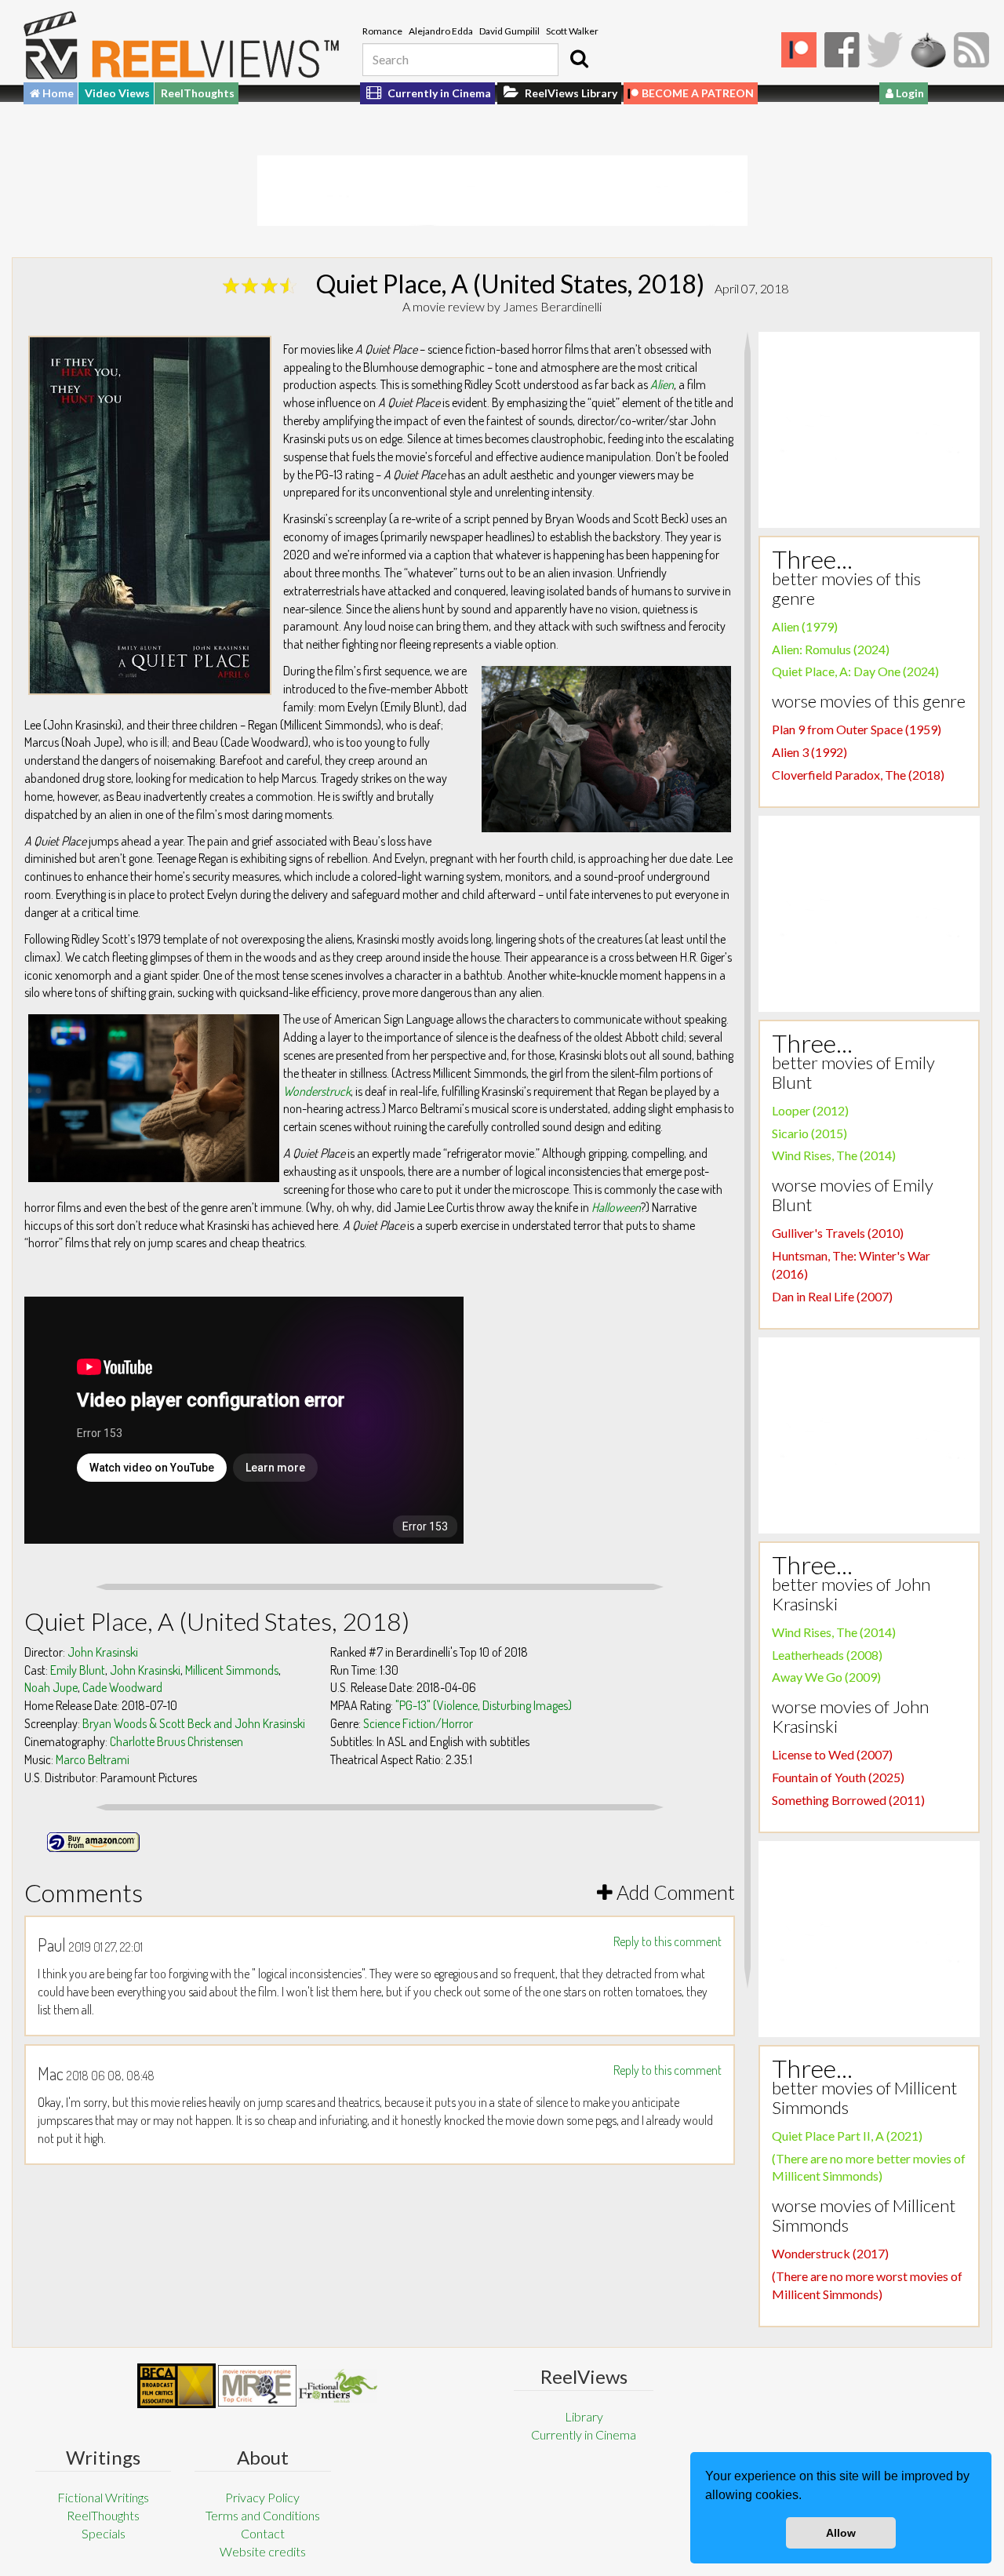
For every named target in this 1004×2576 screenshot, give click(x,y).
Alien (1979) (805, 626)
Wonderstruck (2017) (830, 2253)
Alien (662, 384)
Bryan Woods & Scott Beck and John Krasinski (194, 1723)
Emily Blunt (78, 1670)
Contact (263, 2533)
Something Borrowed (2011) (848, 1800)
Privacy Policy (262, 2497)
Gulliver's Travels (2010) (838, 1233)
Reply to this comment (668, 1941)
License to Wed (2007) (832, 1754)
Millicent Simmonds (232, 1670)
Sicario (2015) (809, 1133)
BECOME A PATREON (698, 93)
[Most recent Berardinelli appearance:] (338, 2386)
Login (909, 93)
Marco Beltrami (93, 1759)
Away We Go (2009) (826, 1677)
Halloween (616, 1207)
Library (584, 2416)
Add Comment (674, 1892)
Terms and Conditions (263, 2515)
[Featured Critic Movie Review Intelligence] (176, 2386)
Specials (104, 2533)
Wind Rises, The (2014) (834, 1155)
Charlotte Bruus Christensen (176, 1741)
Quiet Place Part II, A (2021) (847, 2136)
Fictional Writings (103, 2497)
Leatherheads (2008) (827, 1655)
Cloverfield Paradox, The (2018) (858, 775)
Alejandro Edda (441, 31)
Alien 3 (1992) (809, 752)
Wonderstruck (317, 1091)
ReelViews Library (570, 93)
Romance (382, 31)
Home (57, 93)
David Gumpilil (509, 31)
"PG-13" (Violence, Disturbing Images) (484, 1705)
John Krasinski (103, 1652)
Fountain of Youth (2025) (838, 1777)
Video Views (117, 93)
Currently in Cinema (438, 93)
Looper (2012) (810, 1110)
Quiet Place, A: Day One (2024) (855, 671)
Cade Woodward (122, 1687)
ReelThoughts (198, 93)
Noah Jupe (51, 1687)
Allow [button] (841, 2533)
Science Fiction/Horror (418, 1723)
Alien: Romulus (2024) (831, 649)
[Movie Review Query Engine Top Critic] (257, 2385)
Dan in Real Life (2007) (832, 1296)
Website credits (263, 2551)
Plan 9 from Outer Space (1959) (857, 729)
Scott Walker (572, 31)
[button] (807, 2497)
